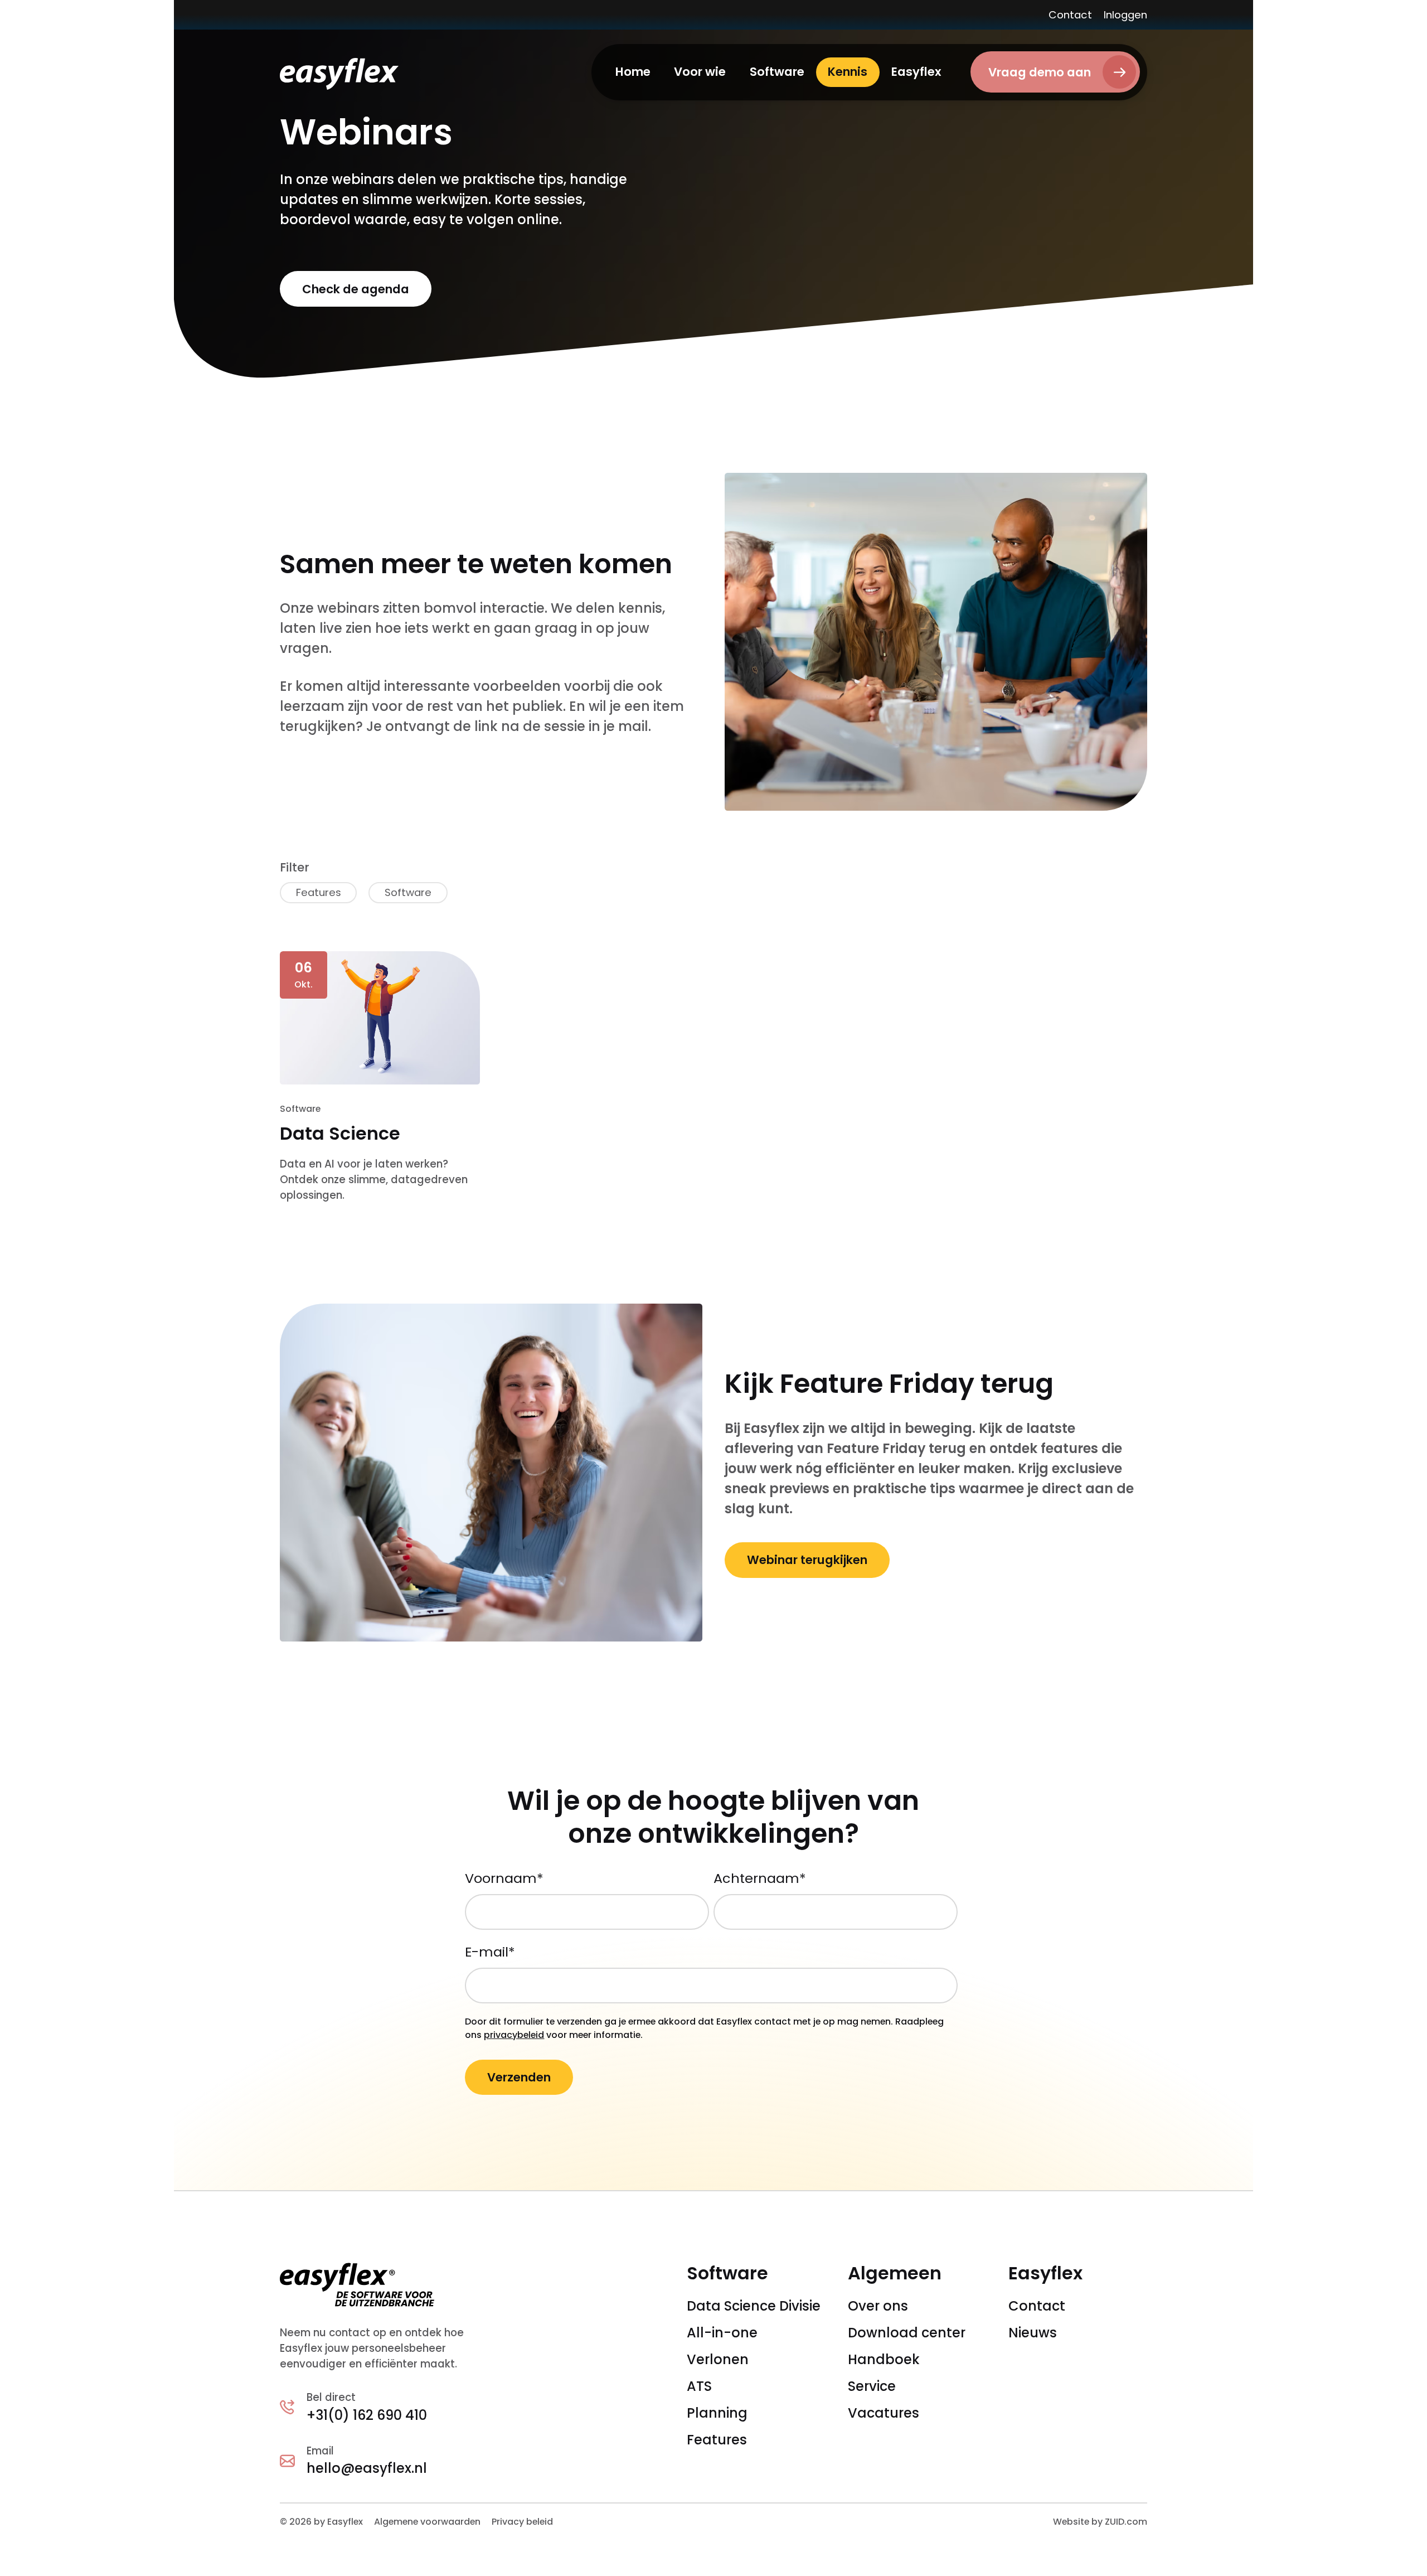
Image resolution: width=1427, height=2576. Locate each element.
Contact (1070, 15)
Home (633, 72)
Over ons (878, 2306)
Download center (907, 2333)
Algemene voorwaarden (427, 2522)
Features (717, 2440)
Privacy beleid (522, 2522)
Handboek (884, 2359)
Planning (717, 2413)
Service (872, 2386)
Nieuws (1033, 2333)
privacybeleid (514, 2035)
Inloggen (1125, 15)
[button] (700, 72)
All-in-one (722, 2333)
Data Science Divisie (754, 2306)
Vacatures (884, 2413)
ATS (699, 2386)
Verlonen (718, 2359)
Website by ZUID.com (1100, 2522)
